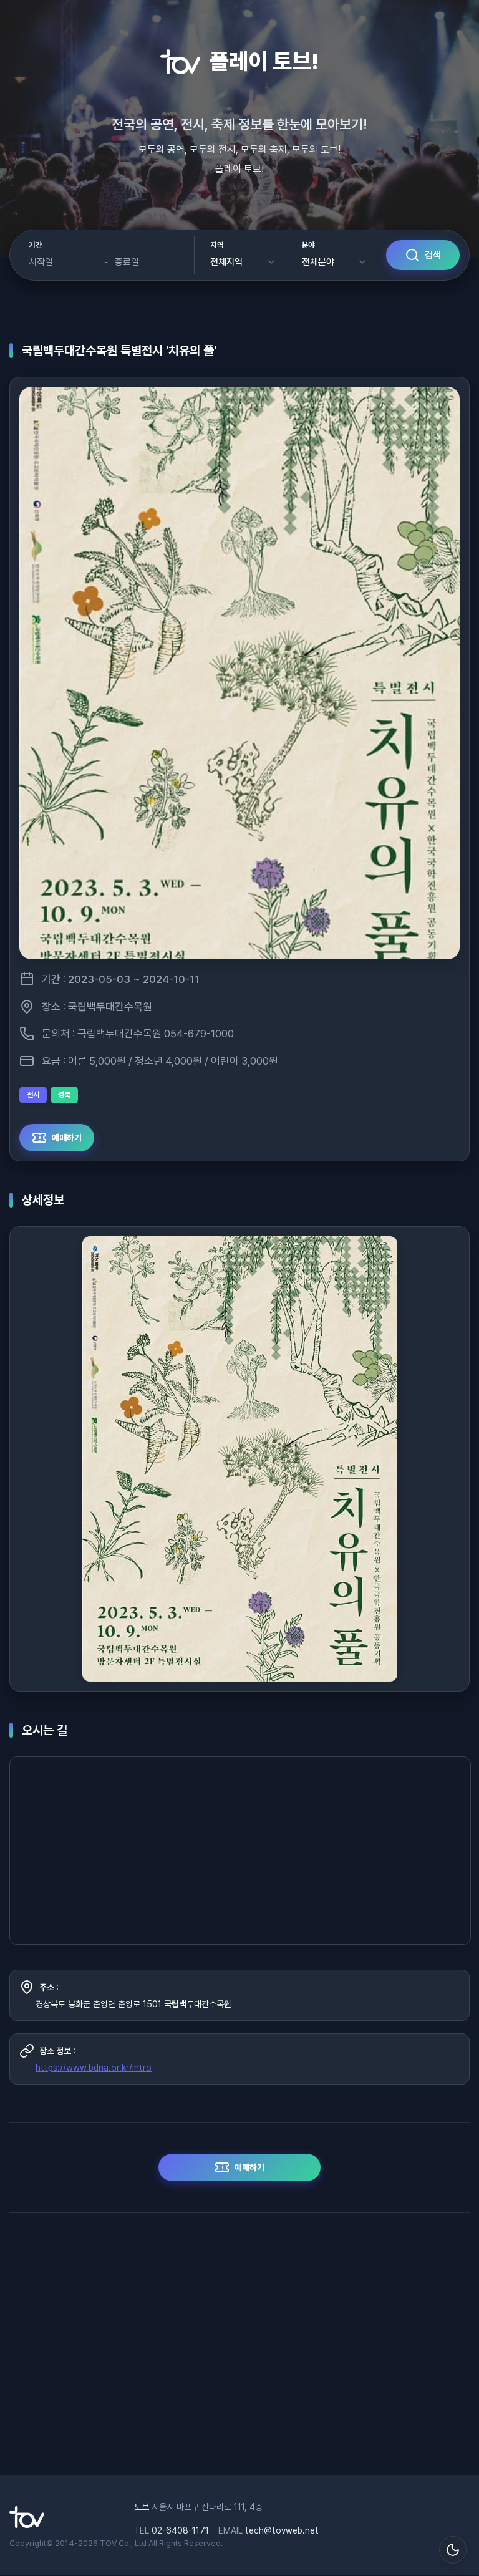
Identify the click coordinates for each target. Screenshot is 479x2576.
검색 (433, 255)
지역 (217, 245)
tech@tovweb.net (282, 2530)
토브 (142, 2507)
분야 (308, 245)
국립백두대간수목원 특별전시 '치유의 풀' (119, 351)
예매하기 (67, 1138)
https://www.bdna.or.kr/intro (94, 2068)
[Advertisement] (239, 2350)
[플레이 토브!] (27, 2525)
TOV (108, 2543)
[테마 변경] (453, 2550)
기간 (35, 245)
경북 (64, 1095)
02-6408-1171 (180, 2530)
